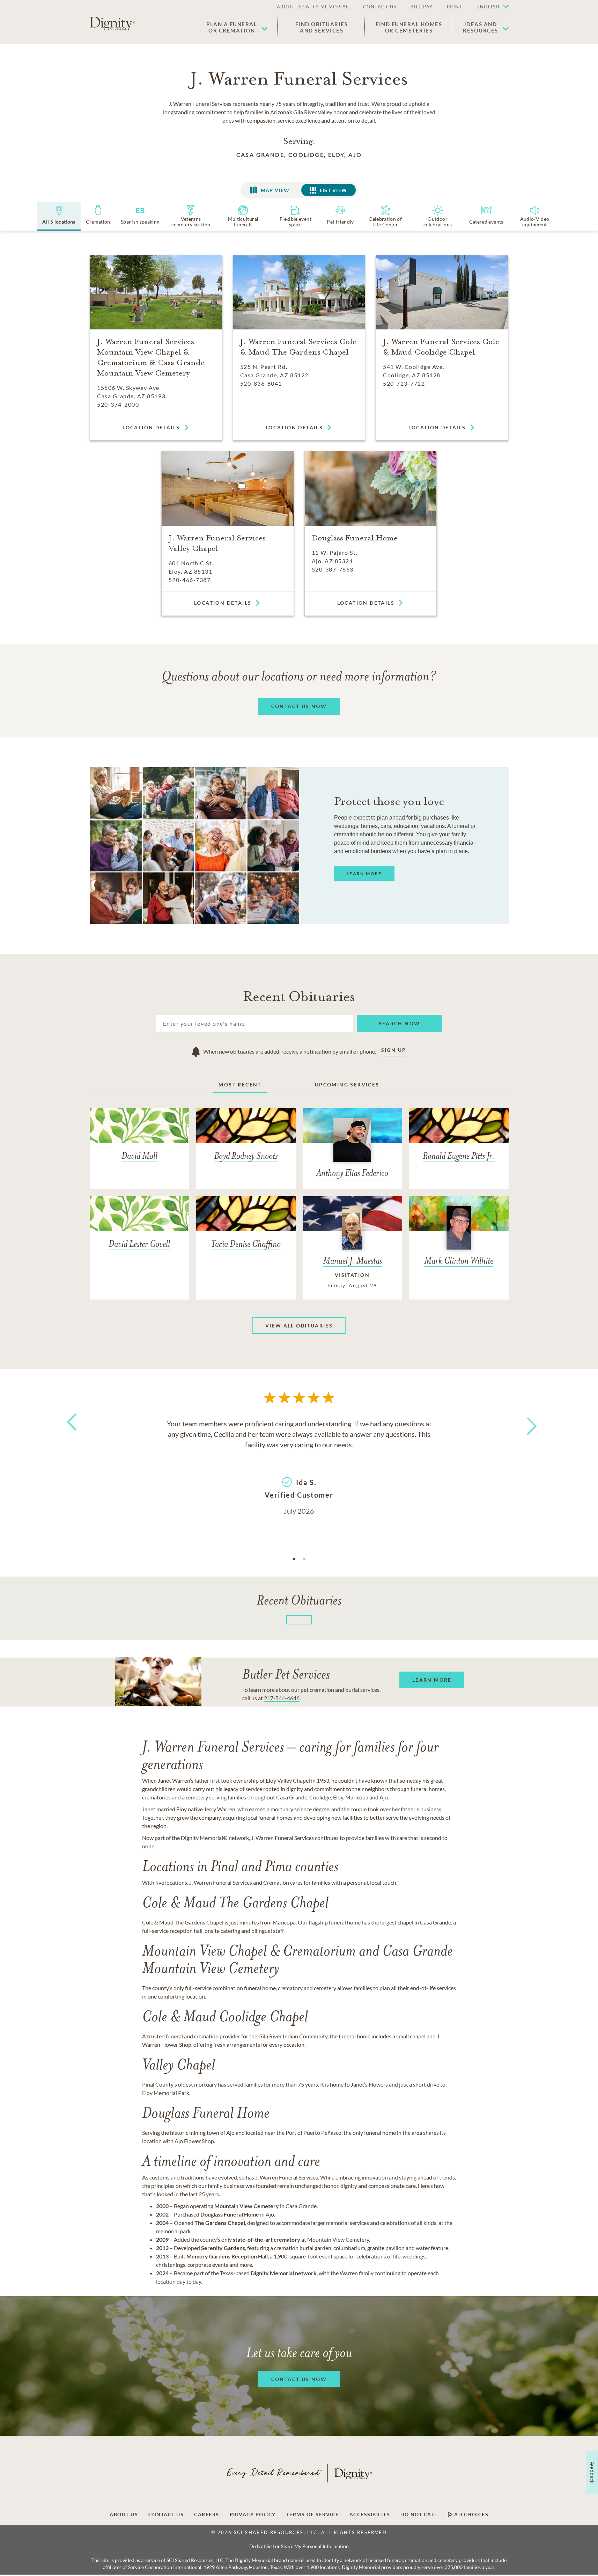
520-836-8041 (261, 383)
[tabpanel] (299, 1467)
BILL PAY (422, 7)
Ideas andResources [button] (481, 27)
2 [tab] (304, 1559)
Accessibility (370, 2515)
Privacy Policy (253, 2515)
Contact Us (166, 2515)
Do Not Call (419, 2515)
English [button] (488, 7)
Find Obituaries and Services (322, 27)
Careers (207, 2515)
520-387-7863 (333, 569)
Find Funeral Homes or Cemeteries (409, 27)
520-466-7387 (190, 580)
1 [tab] (294, 1559)
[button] (489, 7)
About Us (124, 2515)
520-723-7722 (404, 383)
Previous (71, 1435)
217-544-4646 (282, 1698)
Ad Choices (471, 2515)
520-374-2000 (118, 404)
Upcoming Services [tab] (347, 1085)
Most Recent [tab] (240, 1085)
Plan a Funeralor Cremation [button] (232, 27)
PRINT (455, 7)
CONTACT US (380, 7)
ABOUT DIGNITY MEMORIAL (313, 7)
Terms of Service (313, 2515)
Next (525, 1422)
